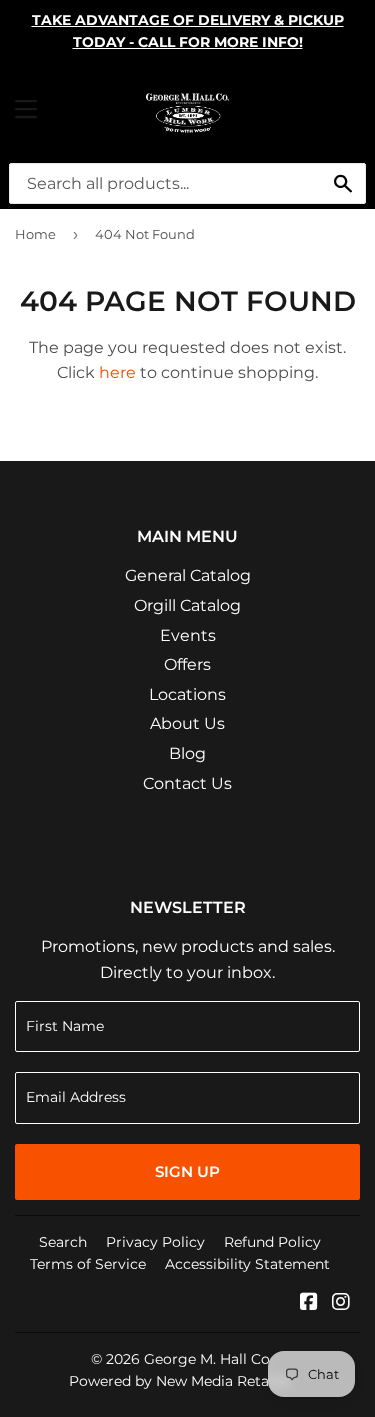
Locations (187, 694)
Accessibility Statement (247, 1264)
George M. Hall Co (207, 1359)
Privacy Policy (155, 1242)
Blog (187, 753)
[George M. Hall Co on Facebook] (309, 1303)
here (117, 372)
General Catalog (188, 575)
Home (35, 234)
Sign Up (187, 1171)
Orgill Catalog (187, 605)
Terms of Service (88, 1264)
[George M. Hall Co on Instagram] (341, 1303)
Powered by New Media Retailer (180, 1381)
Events (188, 635)
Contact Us (187, 783)
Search (63, 1242)
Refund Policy (272, 1242)
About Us (187, 723)
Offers (187, 664)
